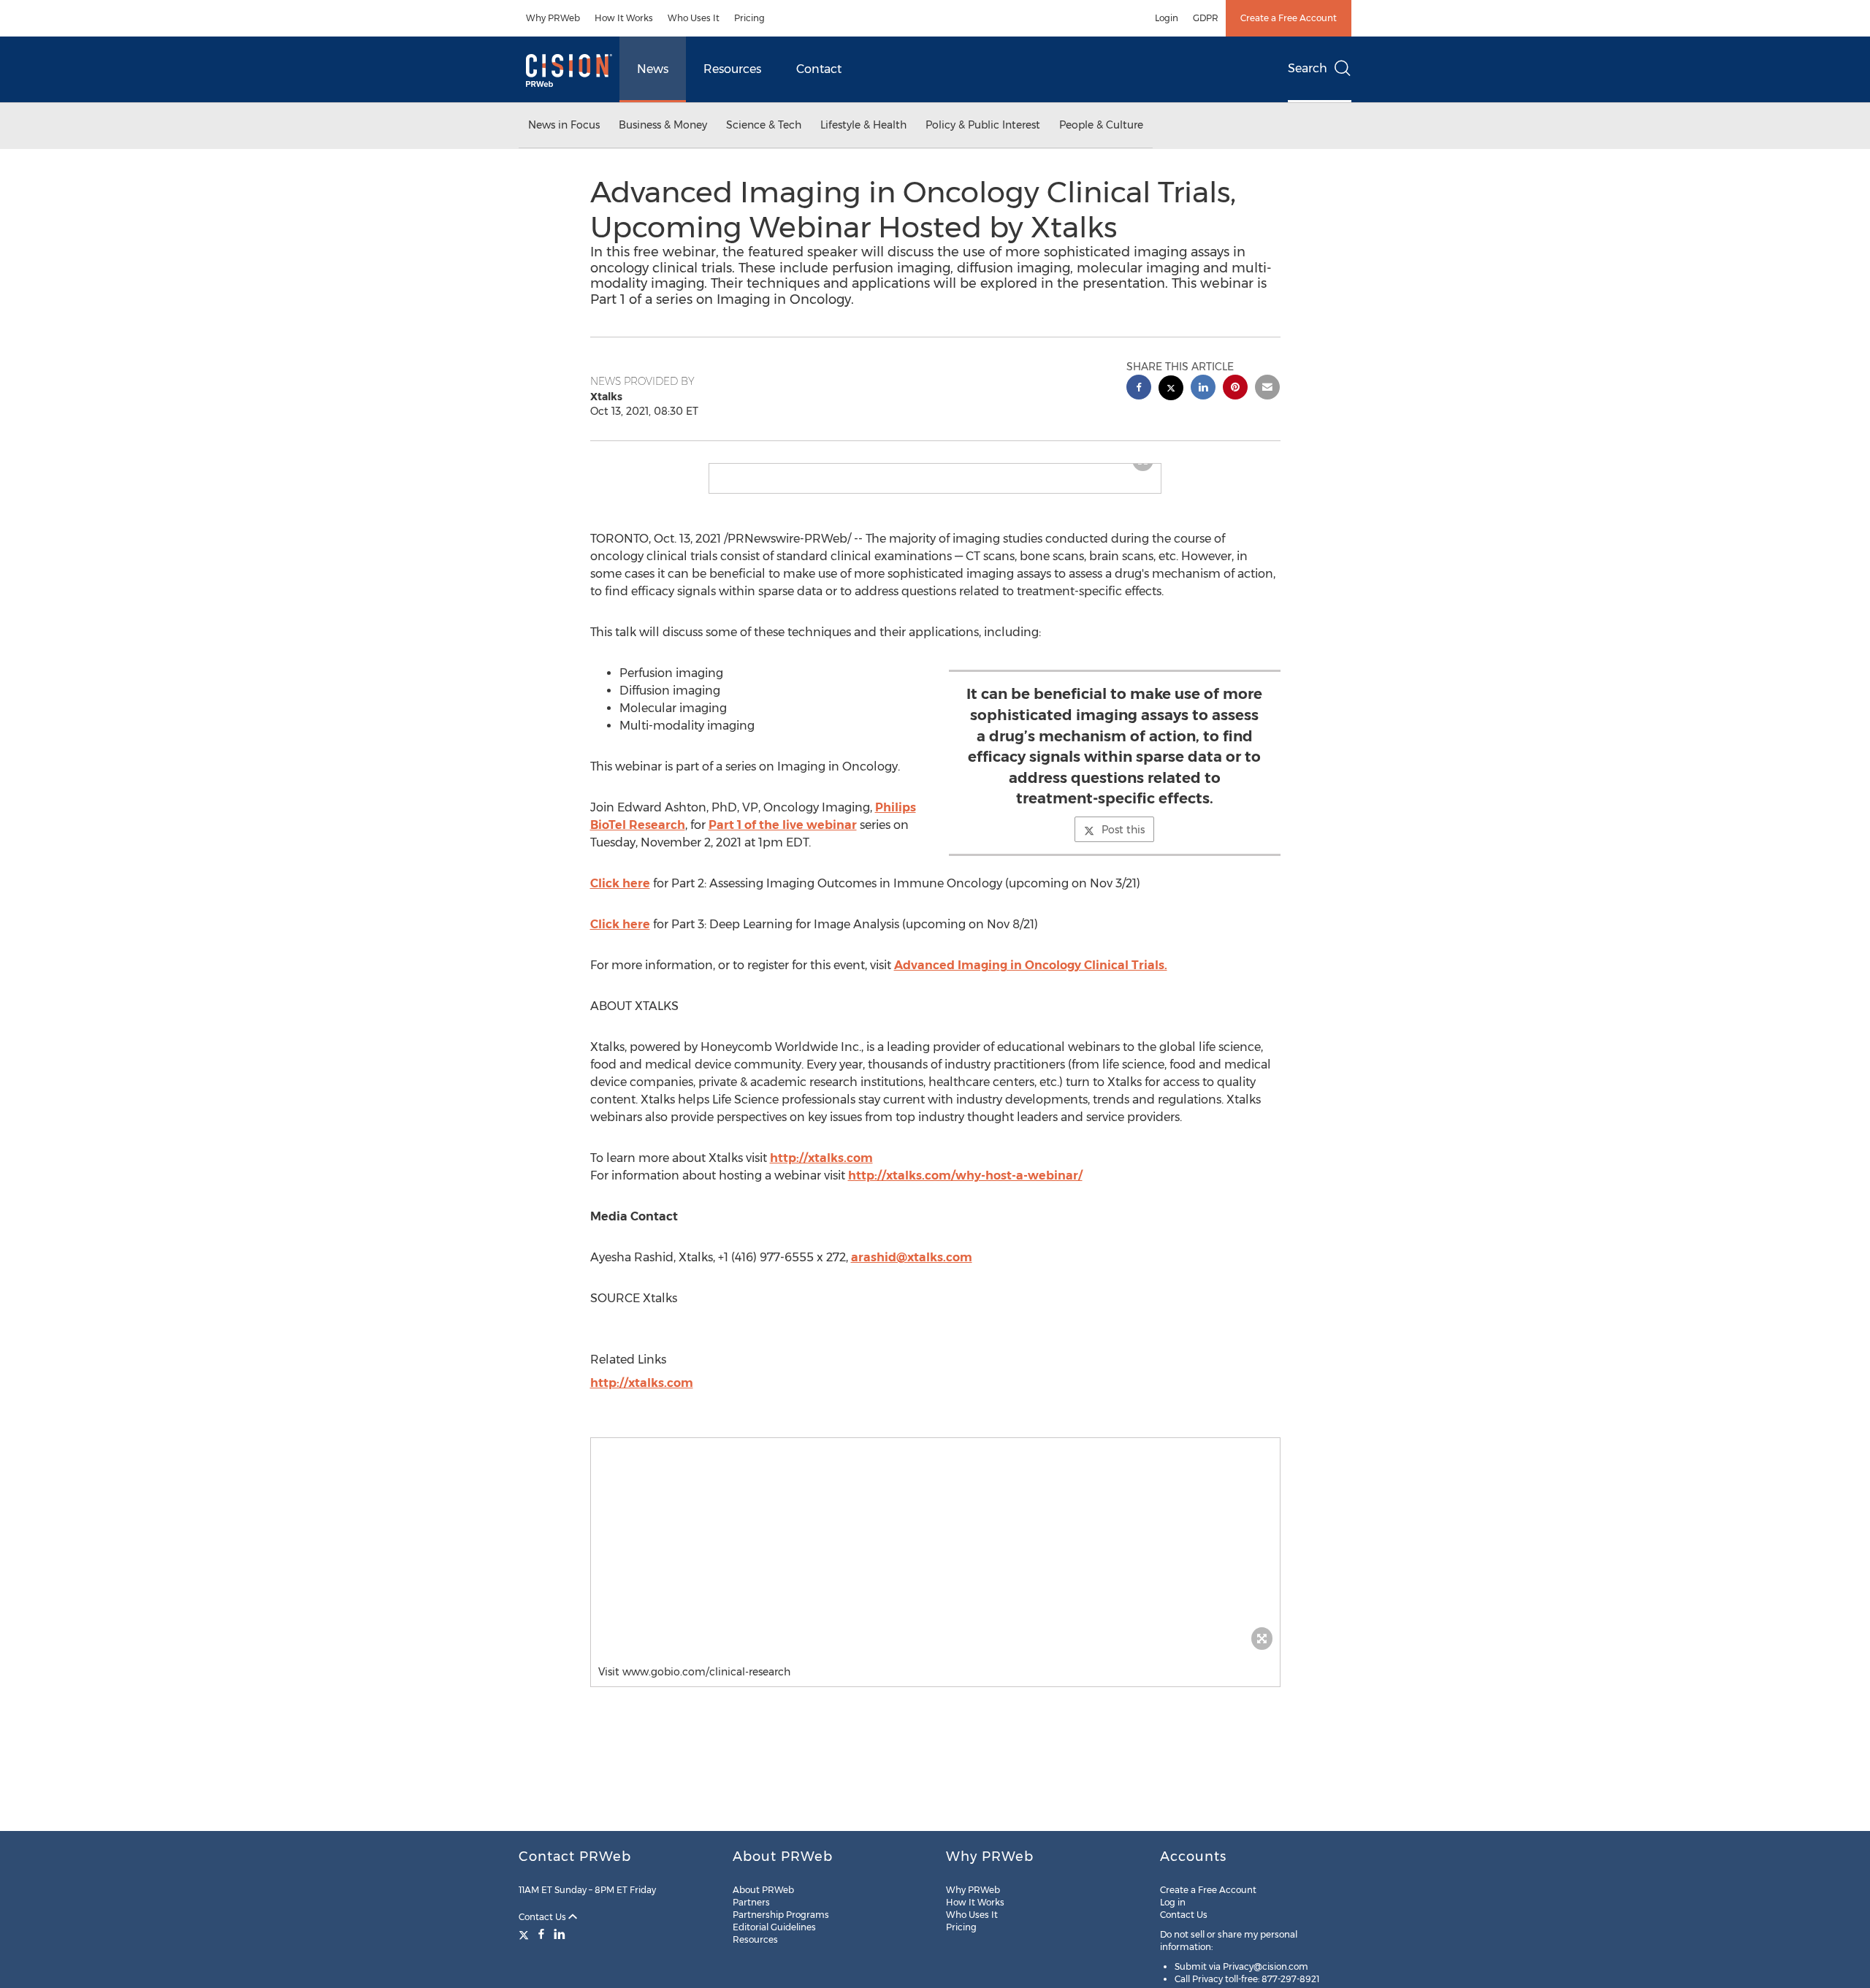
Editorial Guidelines (774, 1927)
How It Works (624, 18)
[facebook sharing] (1139, 389)
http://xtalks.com (821, 1158)
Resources (732, 69)
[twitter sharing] (1171, 390)
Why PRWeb (553, 18)
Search (1308, 68)
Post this (1123, 830)
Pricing (749, 18)
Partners (751, 1902)
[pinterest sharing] (1235, 389)
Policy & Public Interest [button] (983, 125)
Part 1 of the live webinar (783, 825)
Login (1167, 18)
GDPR (1206, 18)
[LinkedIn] (560, 1934)
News (653, 69)
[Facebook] (541, 1934)
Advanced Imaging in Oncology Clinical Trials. (1031, 965)
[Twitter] (526, 1934)
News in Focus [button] (564, 125)
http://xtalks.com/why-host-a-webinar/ (965, 1175)
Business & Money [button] (663, 125)
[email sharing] (1267, 389)
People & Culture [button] (1101, 125)
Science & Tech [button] (764, 125)
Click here (620, 883)
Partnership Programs (781, 1915)
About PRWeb (763, 1890)
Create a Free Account (1289, 18)
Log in (1173, 1902)
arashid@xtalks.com (912, 1257)
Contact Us (543, 1917)
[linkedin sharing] (1203, 389)
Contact (819, 69)
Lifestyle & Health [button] (863, 125)
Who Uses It (694, 18)
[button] (935, 1548)
